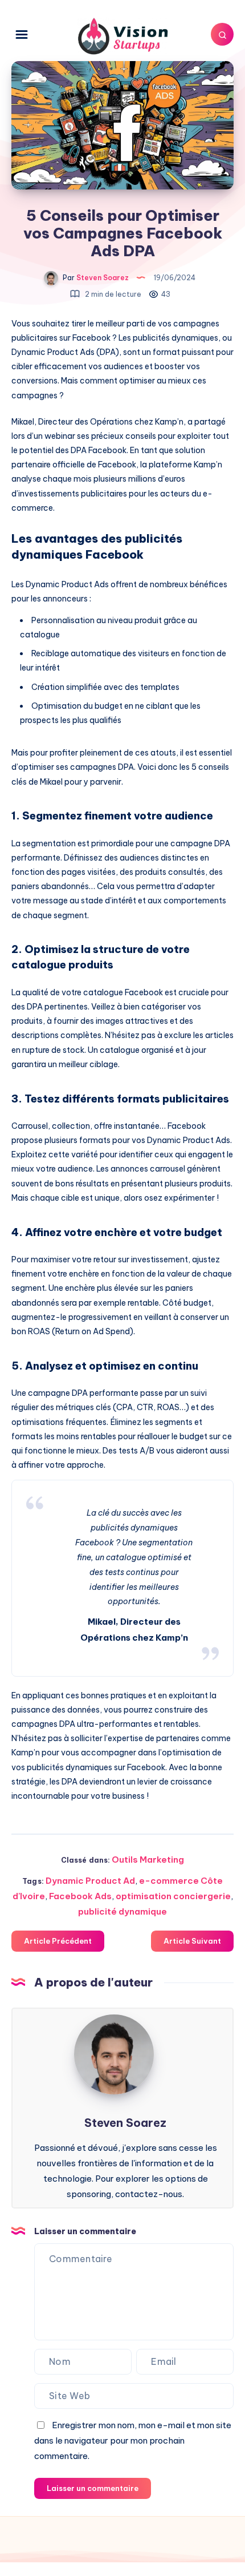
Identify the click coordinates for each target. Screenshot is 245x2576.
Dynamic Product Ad (90, 1881)
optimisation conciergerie (173, 1896)
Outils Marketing (148, 1860)
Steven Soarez (125, 2123)
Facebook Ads (80, 1896)
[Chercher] (222, 34)
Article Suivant (192, 1941)
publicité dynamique (122, 1911)
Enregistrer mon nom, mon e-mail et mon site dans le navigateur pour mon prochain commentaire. (133, 2440)
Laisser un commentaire (93, 2488)
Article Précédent (58, 1941)
